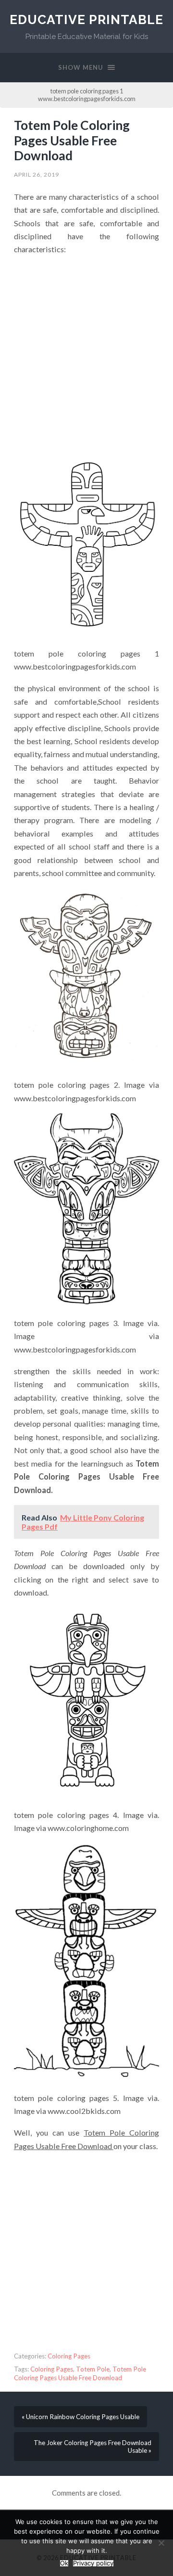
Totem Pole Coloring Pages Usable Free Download (72, 140)
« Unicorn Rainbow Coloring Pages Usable (80, 2417)
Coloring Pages (69, 2356)
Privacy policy (93, 2563)
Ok (64, 2563)
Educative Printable (86, 19)
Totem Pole (93, 2369)
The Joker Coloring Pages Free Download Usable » (93, 2447)
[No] (161, 2543)
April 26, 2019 (37, 174)
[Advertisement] (86, 351)
